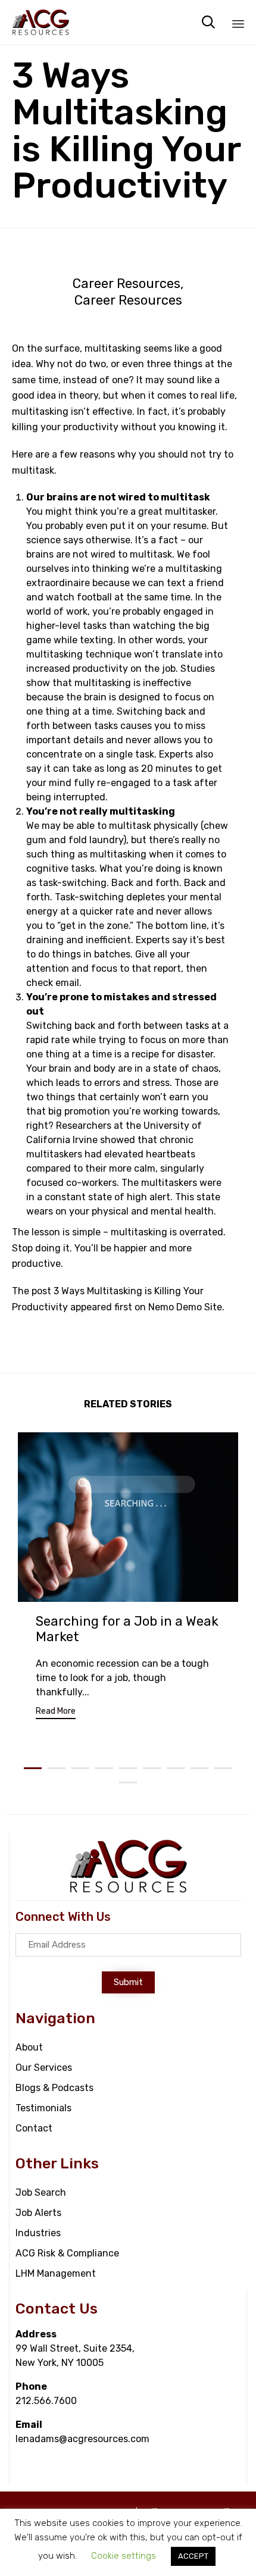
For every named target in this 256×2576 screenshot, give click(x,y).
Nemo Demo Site (185, 1307)
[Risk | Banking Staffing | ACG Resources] (41, 22)
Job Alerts (38, 2213)
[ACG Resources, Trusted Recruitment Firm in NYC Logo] (129, 1891)
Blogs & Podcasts (54, 2088)
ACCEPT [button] (193, 2556)
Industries (38, 2233)
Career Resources (127, 284)
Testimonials (43, 2108)
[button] (56, 1713)
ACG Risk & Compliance (67, 2253)
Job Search (41, 2192)
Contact (34, 2128)
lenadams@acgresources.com (82, 2439)
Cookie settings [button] (124, 2556)
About (29, 2047)
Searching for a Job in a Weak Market (127, 1629)
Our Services (44, 2068)
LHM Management (56, 2273)
